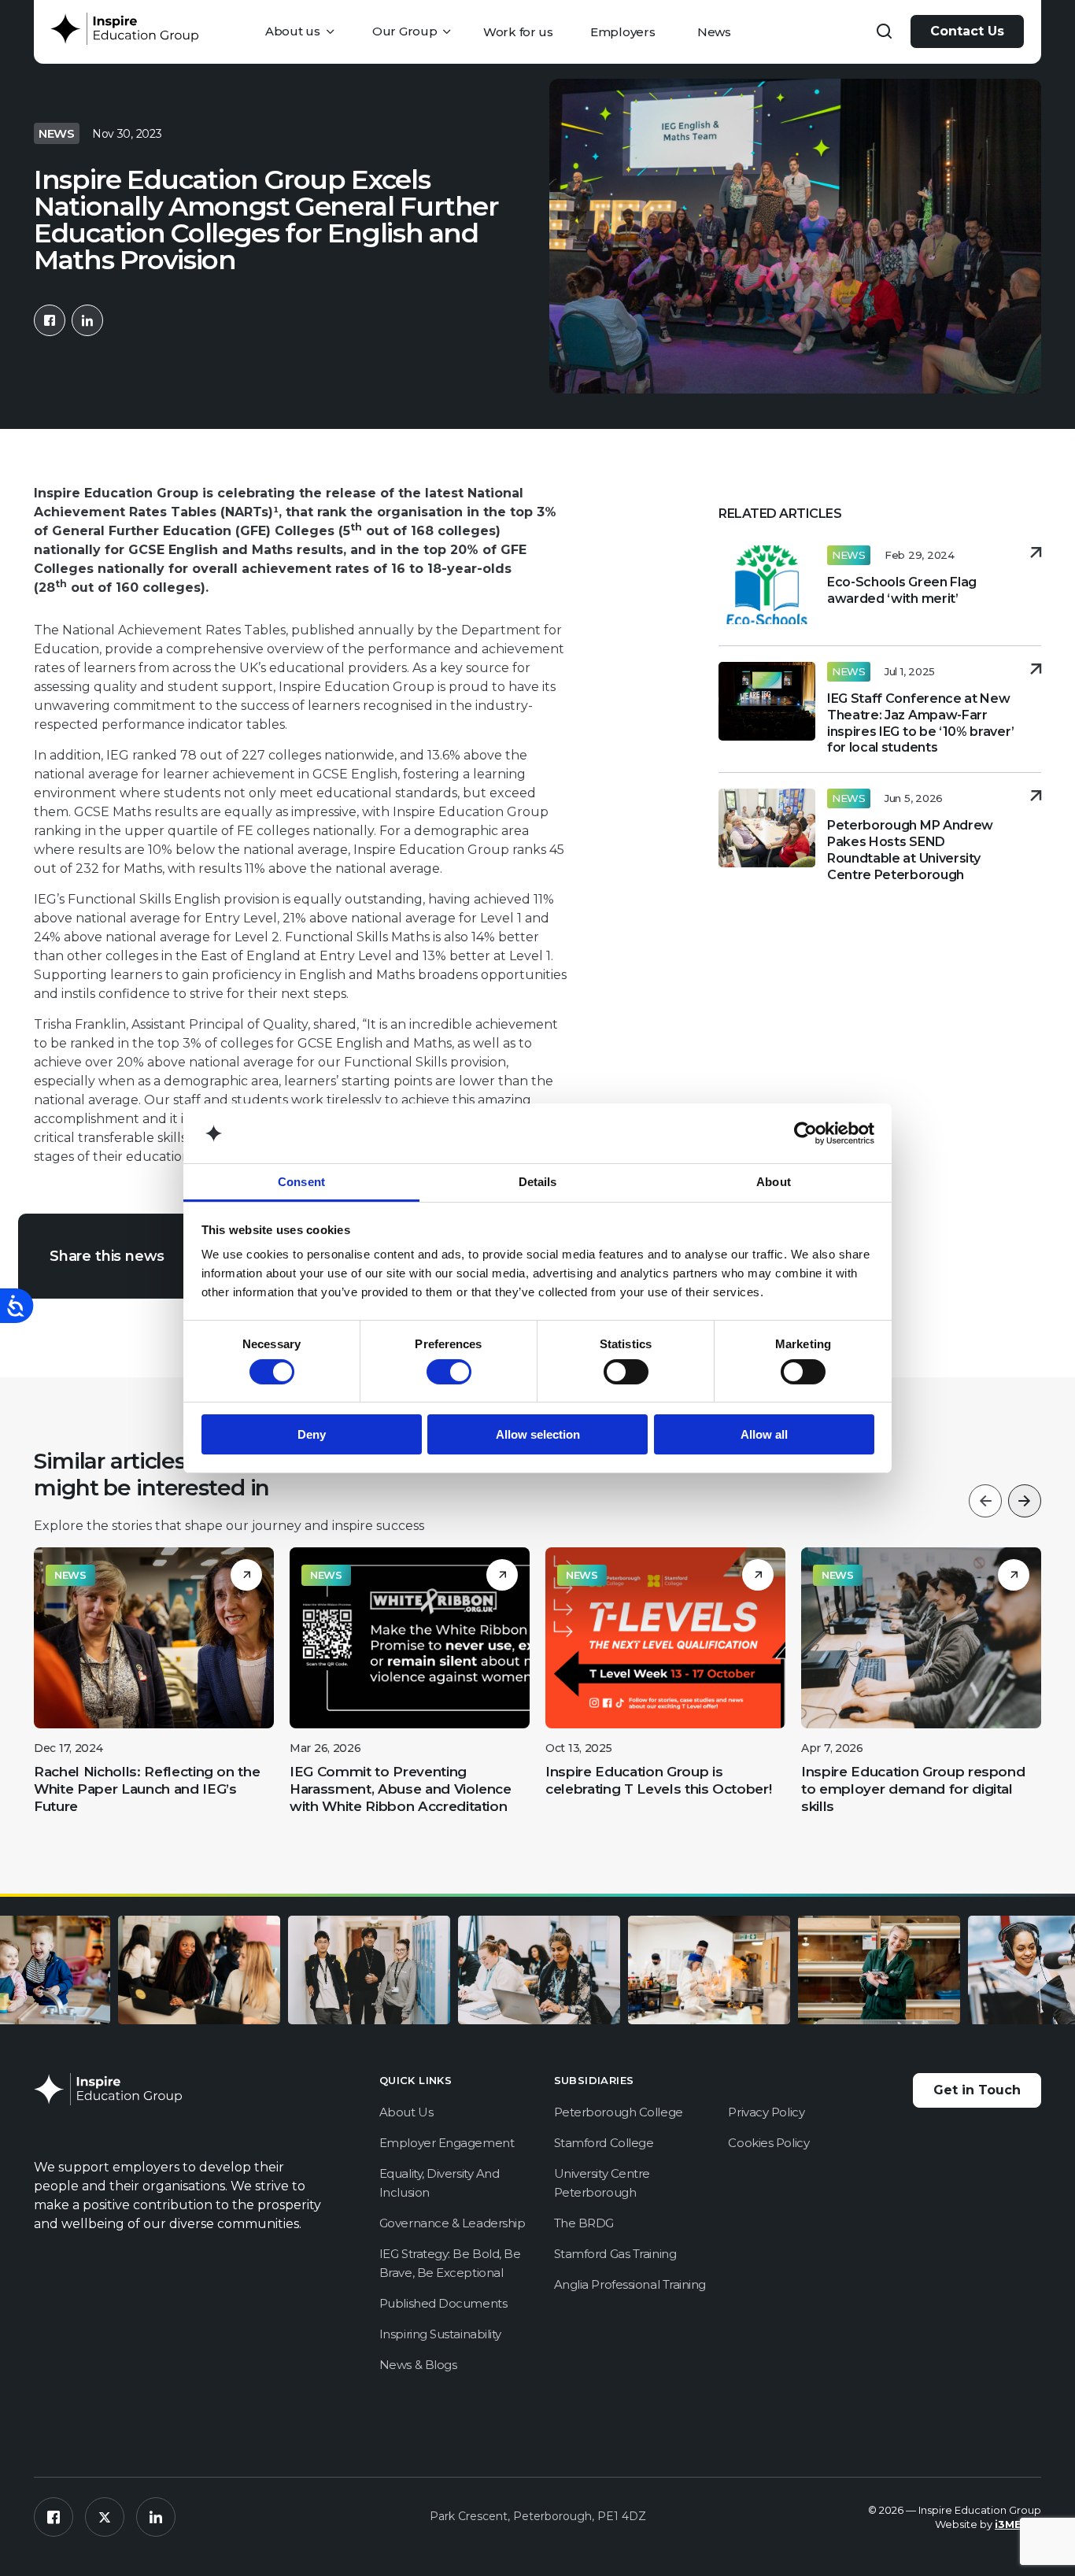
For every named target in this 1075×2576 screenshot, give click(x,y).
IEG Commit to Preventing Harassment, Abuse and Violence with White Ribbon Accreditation (401, 1789)
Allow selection (538, 1434)
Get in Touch (977, 2090)
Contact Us (967, 31)
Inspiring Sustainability (440, 2334)
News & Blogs (418, 2365)
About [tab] (774, 1182)
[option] (154, 1687)
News (714, 32)
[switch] (449, 1372)
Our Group (405, 31)
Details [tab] (538, 1182)
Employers (622, 32)
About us (293, 31)
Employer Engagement (447, 2143)
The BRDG (584, 2223)
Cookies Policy (768, 2143)
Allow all (764, 1434)
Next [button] (1025, 1501)
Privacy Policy (766, 2112)
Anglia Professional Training (630, 2284)
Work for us (518, 32)
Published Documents (443, 2303)
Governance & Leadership (453, 2223)
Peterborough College (619, 2112)
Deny (312, 1434)
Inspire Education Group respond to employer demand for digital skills (913, 1789)
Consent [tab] (301, 1182)
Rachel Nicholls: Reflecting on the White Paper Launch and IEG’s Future (147, 1789)
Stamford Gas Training (615, 2254)
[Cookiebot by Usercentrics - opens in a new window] (805, 1133)
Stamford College (604, 2143)
